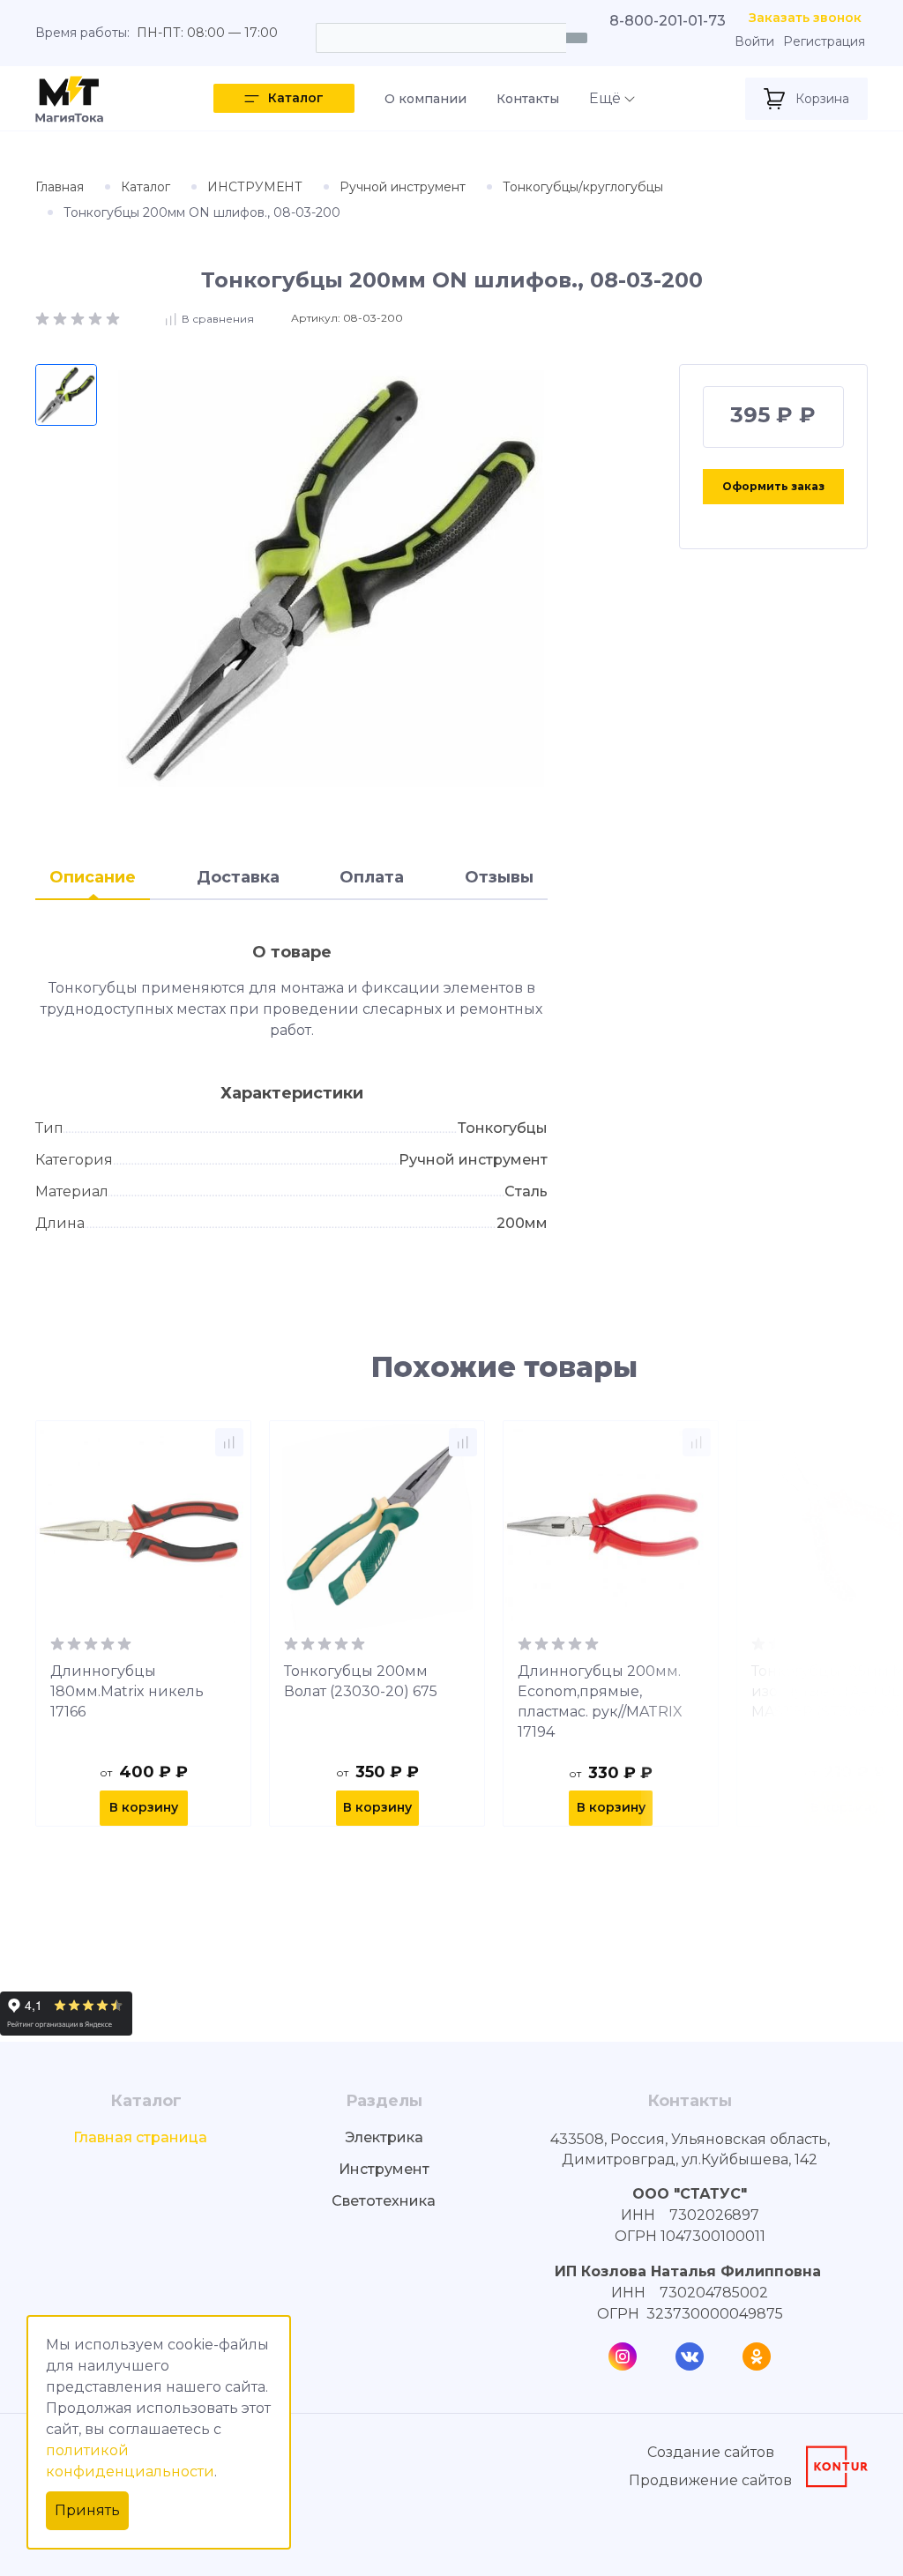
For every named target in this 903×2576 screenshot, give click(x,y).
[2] (62, 318)
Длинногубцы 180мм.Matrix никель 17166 (127, 1691)
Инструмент (384, 2169)
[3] (79, 318)
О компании (425, 99)
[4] (97, 318)
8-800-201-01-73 (668, 21)
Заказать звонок (805, 18)
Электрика (384, 2137)
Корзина (822, 99)
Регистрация (824, 42)
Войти (754, 42)
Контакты (528, 99)
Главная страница (140, 2137)
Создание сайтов (711, 2452)
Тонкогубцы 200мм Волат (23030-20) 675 (361, 1681)
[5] (113, 318)
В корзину (144, 1807)
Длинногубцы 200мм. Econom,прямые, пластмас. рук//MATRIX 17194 (600, 1701)
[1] (44, 318)
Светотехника (384, 2201)
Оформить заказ (773, 486)
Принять (87, 2510)
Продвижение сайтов (710, 2480)
